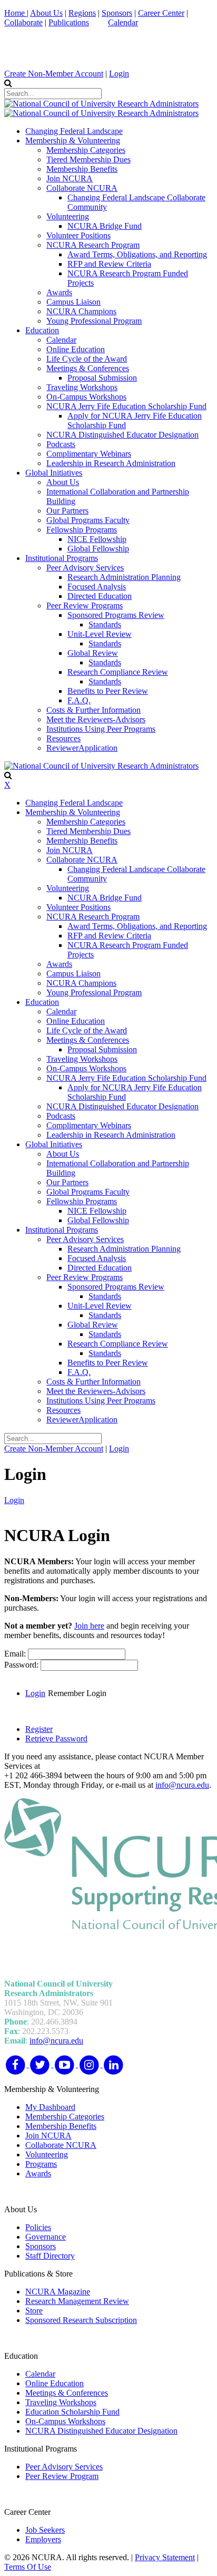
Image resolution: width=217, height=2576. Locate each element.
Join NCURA (48, 2136)
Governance (46, 2237)
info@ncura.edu (182, 1785)
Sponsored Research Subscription (81, 2320)
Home (16, 13)
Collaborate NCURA (61, 2145)
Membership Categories (65, 2117)
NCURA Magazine (58, 2292)
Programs (41, 2164)
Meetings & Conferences (67, 2393)
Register (39, 1729)
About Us (46, 13)
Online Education (55, 2383)
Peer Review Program (62, 2476)
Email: (16, 1654)
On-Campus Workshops (65, 2421)
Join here (89, 1626)
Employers (43, 2539)
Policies (38, 2227)
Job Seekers (45, 2530)
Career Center (161, 13)
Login (119, 74)
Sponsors (117, 13)
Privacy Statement (165, 2557)
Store (34, 2311)
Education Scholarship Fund (72, 2412)
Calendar (123, 22)
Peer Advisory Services (64, 2467)
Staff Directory (50, 2256)
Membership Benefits (61, 2126)
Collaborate (23, 22)
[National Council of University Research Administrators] (101, 104)
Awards (38, 2173)
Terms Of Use (28, 2567)
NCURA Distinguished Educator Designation (101, 2431)
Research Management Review (77, 2301)
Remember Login (77, 1693)
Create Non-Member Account (54, 74)
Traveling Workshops (61, 2402)
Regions (82, 13)
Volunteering (47, 2154)
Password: (22, 1665)
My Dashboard (50, 2107)
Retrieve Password (56, 1739)
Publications (69, 22)
